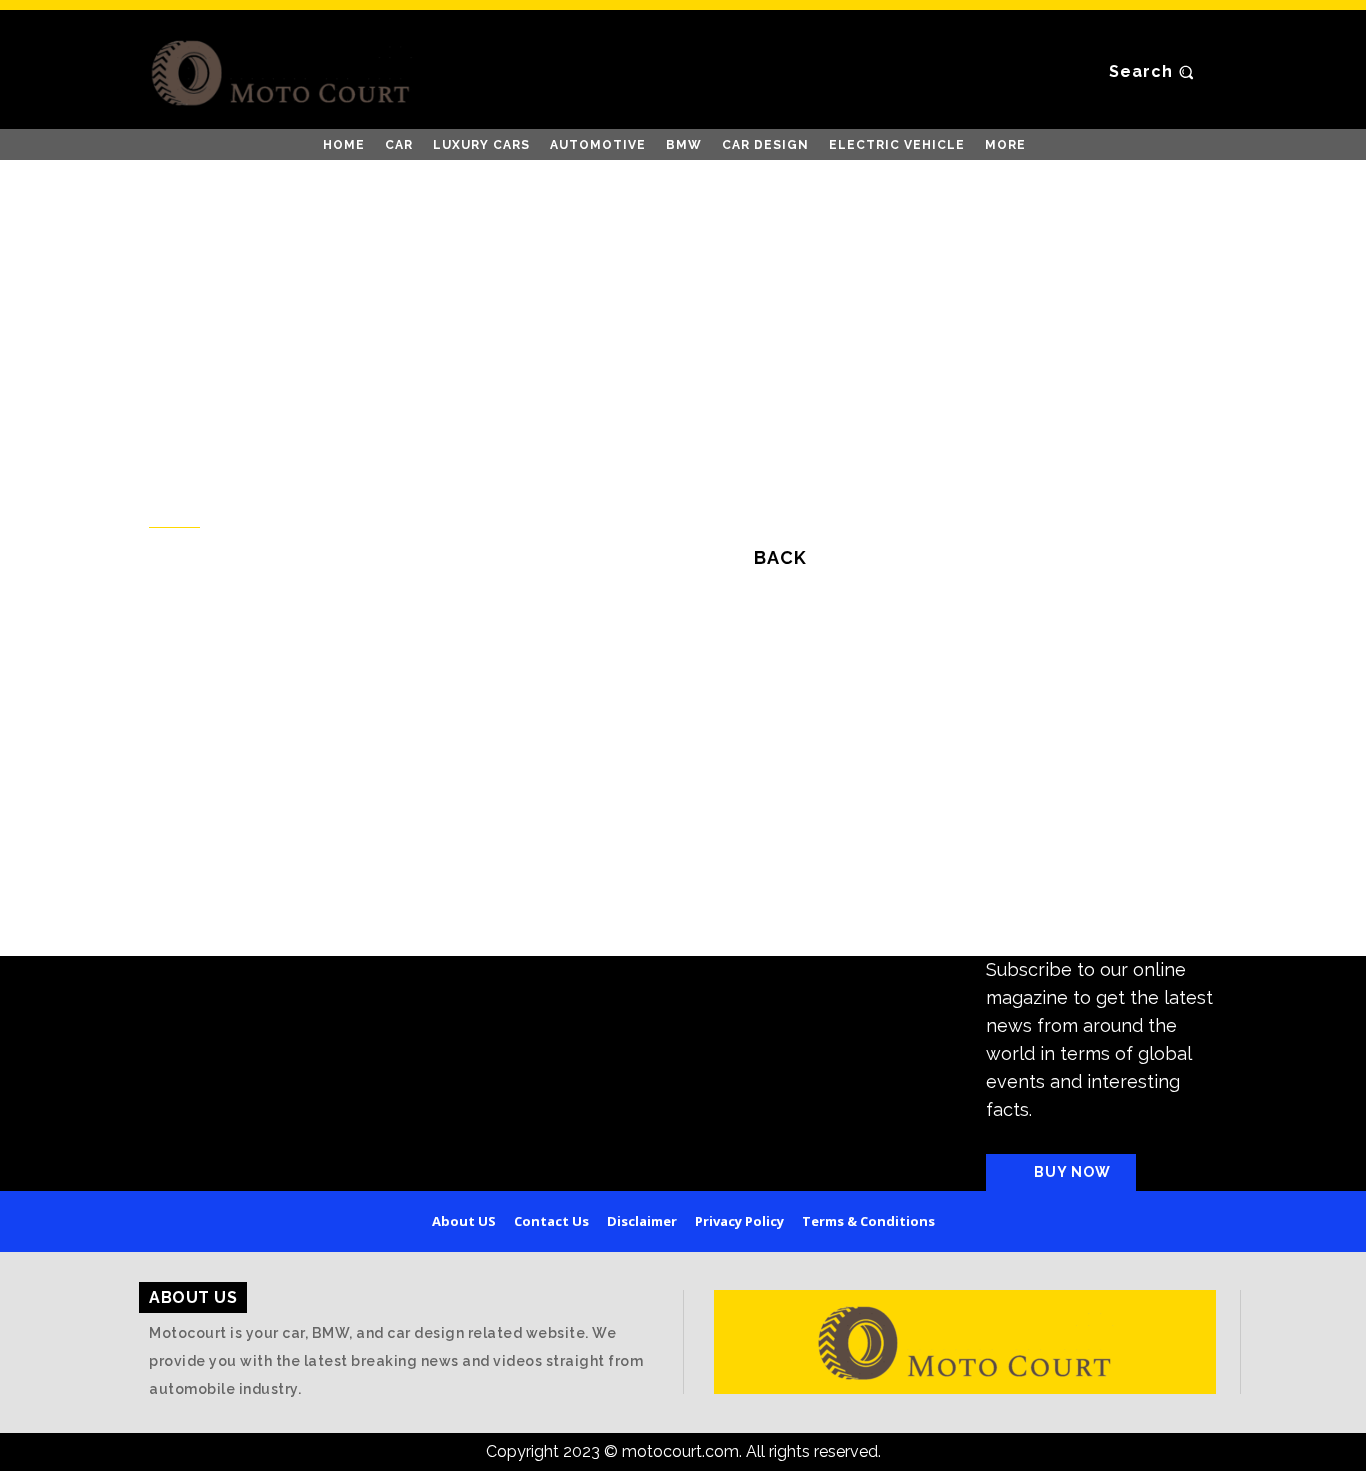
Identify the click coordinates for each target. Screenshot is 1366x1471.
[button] (1154, 72)
